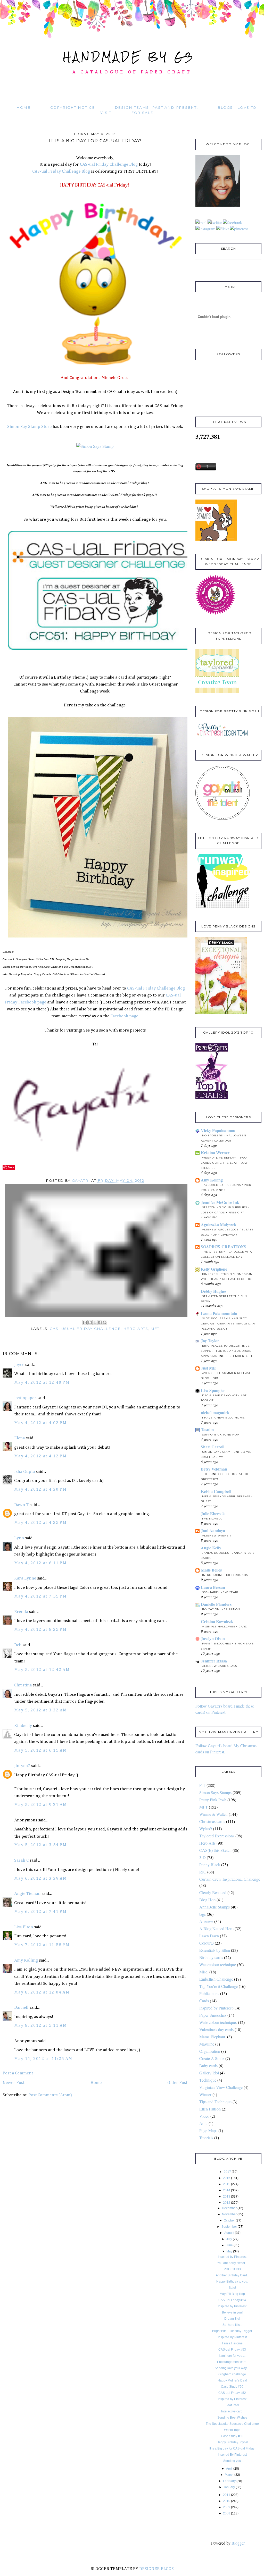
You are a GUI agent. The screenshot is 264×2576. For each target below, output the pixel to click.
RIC (203, 1872)
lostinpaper (25, 1398)
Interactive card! (232, 2411)
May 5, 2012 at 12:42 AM (42, 1670)
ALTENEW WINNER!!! (218, 1536)
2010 (227, 2501)
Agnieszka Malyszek (219, 1224)
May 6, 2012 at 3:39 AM (40, 1878)
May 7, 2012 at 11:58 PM (42, 1945)
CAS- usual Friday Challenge (85, 1329)
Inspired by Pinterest (216, 2008)
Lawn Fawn (209, 1936)
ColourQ (207, 1943)
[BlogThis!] (90, 1322)
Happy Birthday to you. (232, 2282)
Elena (19, 1438)
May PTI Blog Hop (232, 2294)
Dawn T (21, 1505)
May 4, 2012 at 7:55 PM (40, 1596)
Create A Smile (212, 2058)
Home (24, 107)
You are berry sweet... (232, 2263)
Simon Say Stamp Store (29, 427)
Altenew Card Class (220, 1666)
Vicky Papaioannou (218, 1130)
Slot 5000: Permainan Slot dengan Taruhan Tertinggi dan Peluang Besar (228, 1324)
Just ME (208, 1368)
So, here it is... (232, 2325)
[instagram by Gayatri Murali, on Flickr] (205, 229)
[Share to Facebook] (100, 1322)
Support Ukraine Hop (221, 1435)
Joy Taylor (210, 1341)
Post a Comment (18, 2073)
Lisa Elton (24, 1927)
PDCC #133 (232, 2269)
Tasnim (207, 1429)
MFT (155, 1329)
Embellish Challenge (216, 1979)
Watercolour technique (218, 1965)
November (229, 2214)
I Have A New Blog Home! (224, 1418)
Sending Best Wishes (232, 2418)
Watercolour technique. (218, 2022)
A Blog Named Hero (216, 1928)
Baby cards (208, 2066)
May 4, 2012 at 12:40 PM (42, 1383)
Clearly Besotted (213, 1892)
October (229, 2220)
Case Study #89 (232, 2436)
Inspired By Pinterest (232, 2337)
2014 (227, 2190)
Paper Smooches (213, 2015)
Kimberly (23, 1726)
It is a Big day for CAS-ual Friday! (232, 2448)
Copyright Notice (73, 107)
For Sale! (143, 113)
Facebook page (124, 1016)
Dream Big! (232, 2319)
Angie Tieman (27, 1894)
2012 (227, 2203)
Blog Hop (207, 1900)
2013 (227, 2197)
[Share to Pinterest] (105, 1322)
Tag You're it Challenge (218, 1986)
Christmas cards (212, 1821)
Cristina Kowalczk (217, 1621)
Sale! (232, 2288)
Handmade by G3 (129, 57)
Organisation (210, 2051)
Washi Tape (232, 2430)
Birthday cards (211, 1957)
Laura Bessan (213, 1587)
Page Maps (208, 2130)
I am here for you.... (232, 2356)
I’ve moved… (212, 1519)
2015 (227, 2184)
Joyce (19, 1365)
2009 (227, 2507)
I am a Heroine (232, 2343)
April (229, 2469)
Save (11, 1167)
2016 (227, 2178)
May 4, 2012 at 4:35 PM (40, 1523)
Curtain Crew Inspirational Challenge (230, 1879)
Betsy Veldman (214, 1469)
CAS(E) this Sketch (215, 1850)
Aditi (203, 2123)
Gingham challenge (232, 2374)
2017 (227, 2172)
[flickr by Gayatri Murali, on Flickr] (223, 229)
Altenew (206, 1921)
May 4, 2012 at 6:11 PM (40, 1563)
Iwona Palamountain (219, 1313)
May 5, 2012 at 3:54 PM (40, 1845)
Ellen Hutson (210, 2109)
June (229, 2245)
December (229, 2208)
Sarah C (21, 1860)
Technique (208, 2080)
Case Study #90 (232, 2387)
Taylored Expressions (217, 1836)
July (229, 2239)
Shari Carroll (213, 1447)
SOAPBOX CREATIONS (224, 1247)
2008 (227, 2513)
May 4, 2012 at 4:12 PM (40, 1456)
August (229, 2233)
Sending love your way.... (232, 2368)
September (229, 2227)
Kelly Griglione (214, 1269)
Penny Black (210, 1865)
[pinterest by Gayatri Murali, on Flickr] (239, 229)
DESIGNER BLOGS (156, 2569)
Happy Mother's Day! (232, 2380)
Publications (209, 1993)
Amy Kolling (26, 1960)
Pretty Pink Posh (213, 1800)
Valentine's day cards (216, 2029)
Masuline (207, 2044)
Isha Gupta (24, 1472)
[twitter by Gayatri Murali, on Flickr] (215, 222)
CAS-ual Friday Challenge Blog (109, 164)
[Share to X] (95, 1322)
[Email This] (85, 1322)
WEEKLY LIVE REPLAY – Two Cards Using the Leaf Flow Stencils (224, 1163)
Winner (205, 2094)
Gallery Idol (209, 2073)
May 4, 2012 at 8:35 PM (40, 1630)
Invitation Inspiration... (222, 1609)
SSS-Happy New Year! (220, 1592)
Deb (18, 1645)
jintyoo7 (22, 1766)
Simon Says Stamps (215, 1792)
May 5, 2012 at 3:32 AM (40, 1710)
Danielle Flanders (216, 1604)
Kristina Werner (215, 1152)
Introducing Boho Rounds (225, 1575)
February (229, 2481)
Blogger (238, 2543)
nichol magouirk (215, 1412)
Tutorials (206, 2138)
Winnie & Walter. (213, 1814)
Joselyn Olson (213, 1638)
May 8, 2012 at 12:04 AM (42, 1992)
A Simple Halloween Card (225, 1627)
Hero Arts (136, 1329)
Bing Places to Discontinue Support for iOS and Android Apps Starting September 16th (226, 1351)
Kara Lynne (25, 1578)
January (229, 2487)
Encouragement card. (232, 2362)
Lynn (19, 1538)
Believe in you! (232, 2312)
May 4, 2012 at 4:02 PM (40, 1423)
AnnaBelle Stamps (214, 1907)
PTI (202, 1785)
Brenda (21, 1612)
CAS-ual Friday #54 (232, 2300)
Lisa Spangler (213, 1390)
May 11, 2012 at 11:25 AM (43, 2059)
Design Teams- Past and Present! (156, 107)
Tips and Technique (215, 2102)
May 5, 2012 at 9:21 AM (40, 1805)
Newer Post (14, 2083)
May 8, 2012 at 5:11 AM (40, 2026)
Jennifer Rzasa (214, 1661)
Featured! (232, 2405)
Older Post (177, 2083)
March (229, 2475)
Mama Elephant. (213, 2037)
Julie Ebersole (213, 1513)
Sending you (232, 2461)
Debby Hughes (214, 1291)
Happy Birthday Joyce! (232, 2442)
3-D (203, 1857)
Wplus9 (206, 1828)
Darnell (21, 2008)
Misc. (204, 1972)
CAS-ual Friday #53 (232, 2350)
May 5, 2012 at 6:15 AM (40, 1750)
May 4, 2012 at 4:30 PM (40, 1489)
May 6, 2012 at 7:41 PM (40, 1912)
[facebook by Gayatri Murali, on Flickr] (233, 222)
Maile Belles (211, 1570)
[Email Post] (97, 1250)
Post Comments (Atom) (50, 2095)
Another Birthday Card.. (232, 2275)
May (229, 2251)
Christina (23, 1685)
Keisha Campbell (216, 1491)
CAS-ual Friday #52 (232, 2393)
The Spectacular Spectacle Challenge (232, 2424)
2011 (227, 2495)
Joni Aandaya (213, 1530)
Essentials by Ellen (215, 1950)
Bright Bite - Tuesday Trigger (232, 2331)
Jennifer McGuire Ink (220, 1202)
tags (203, 1914)
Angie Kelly (211, 1548)
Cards (204, 2001)
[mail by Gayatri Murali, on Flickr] (201, 222)
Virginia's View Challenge (221, 2087)
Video (204, 2116)
